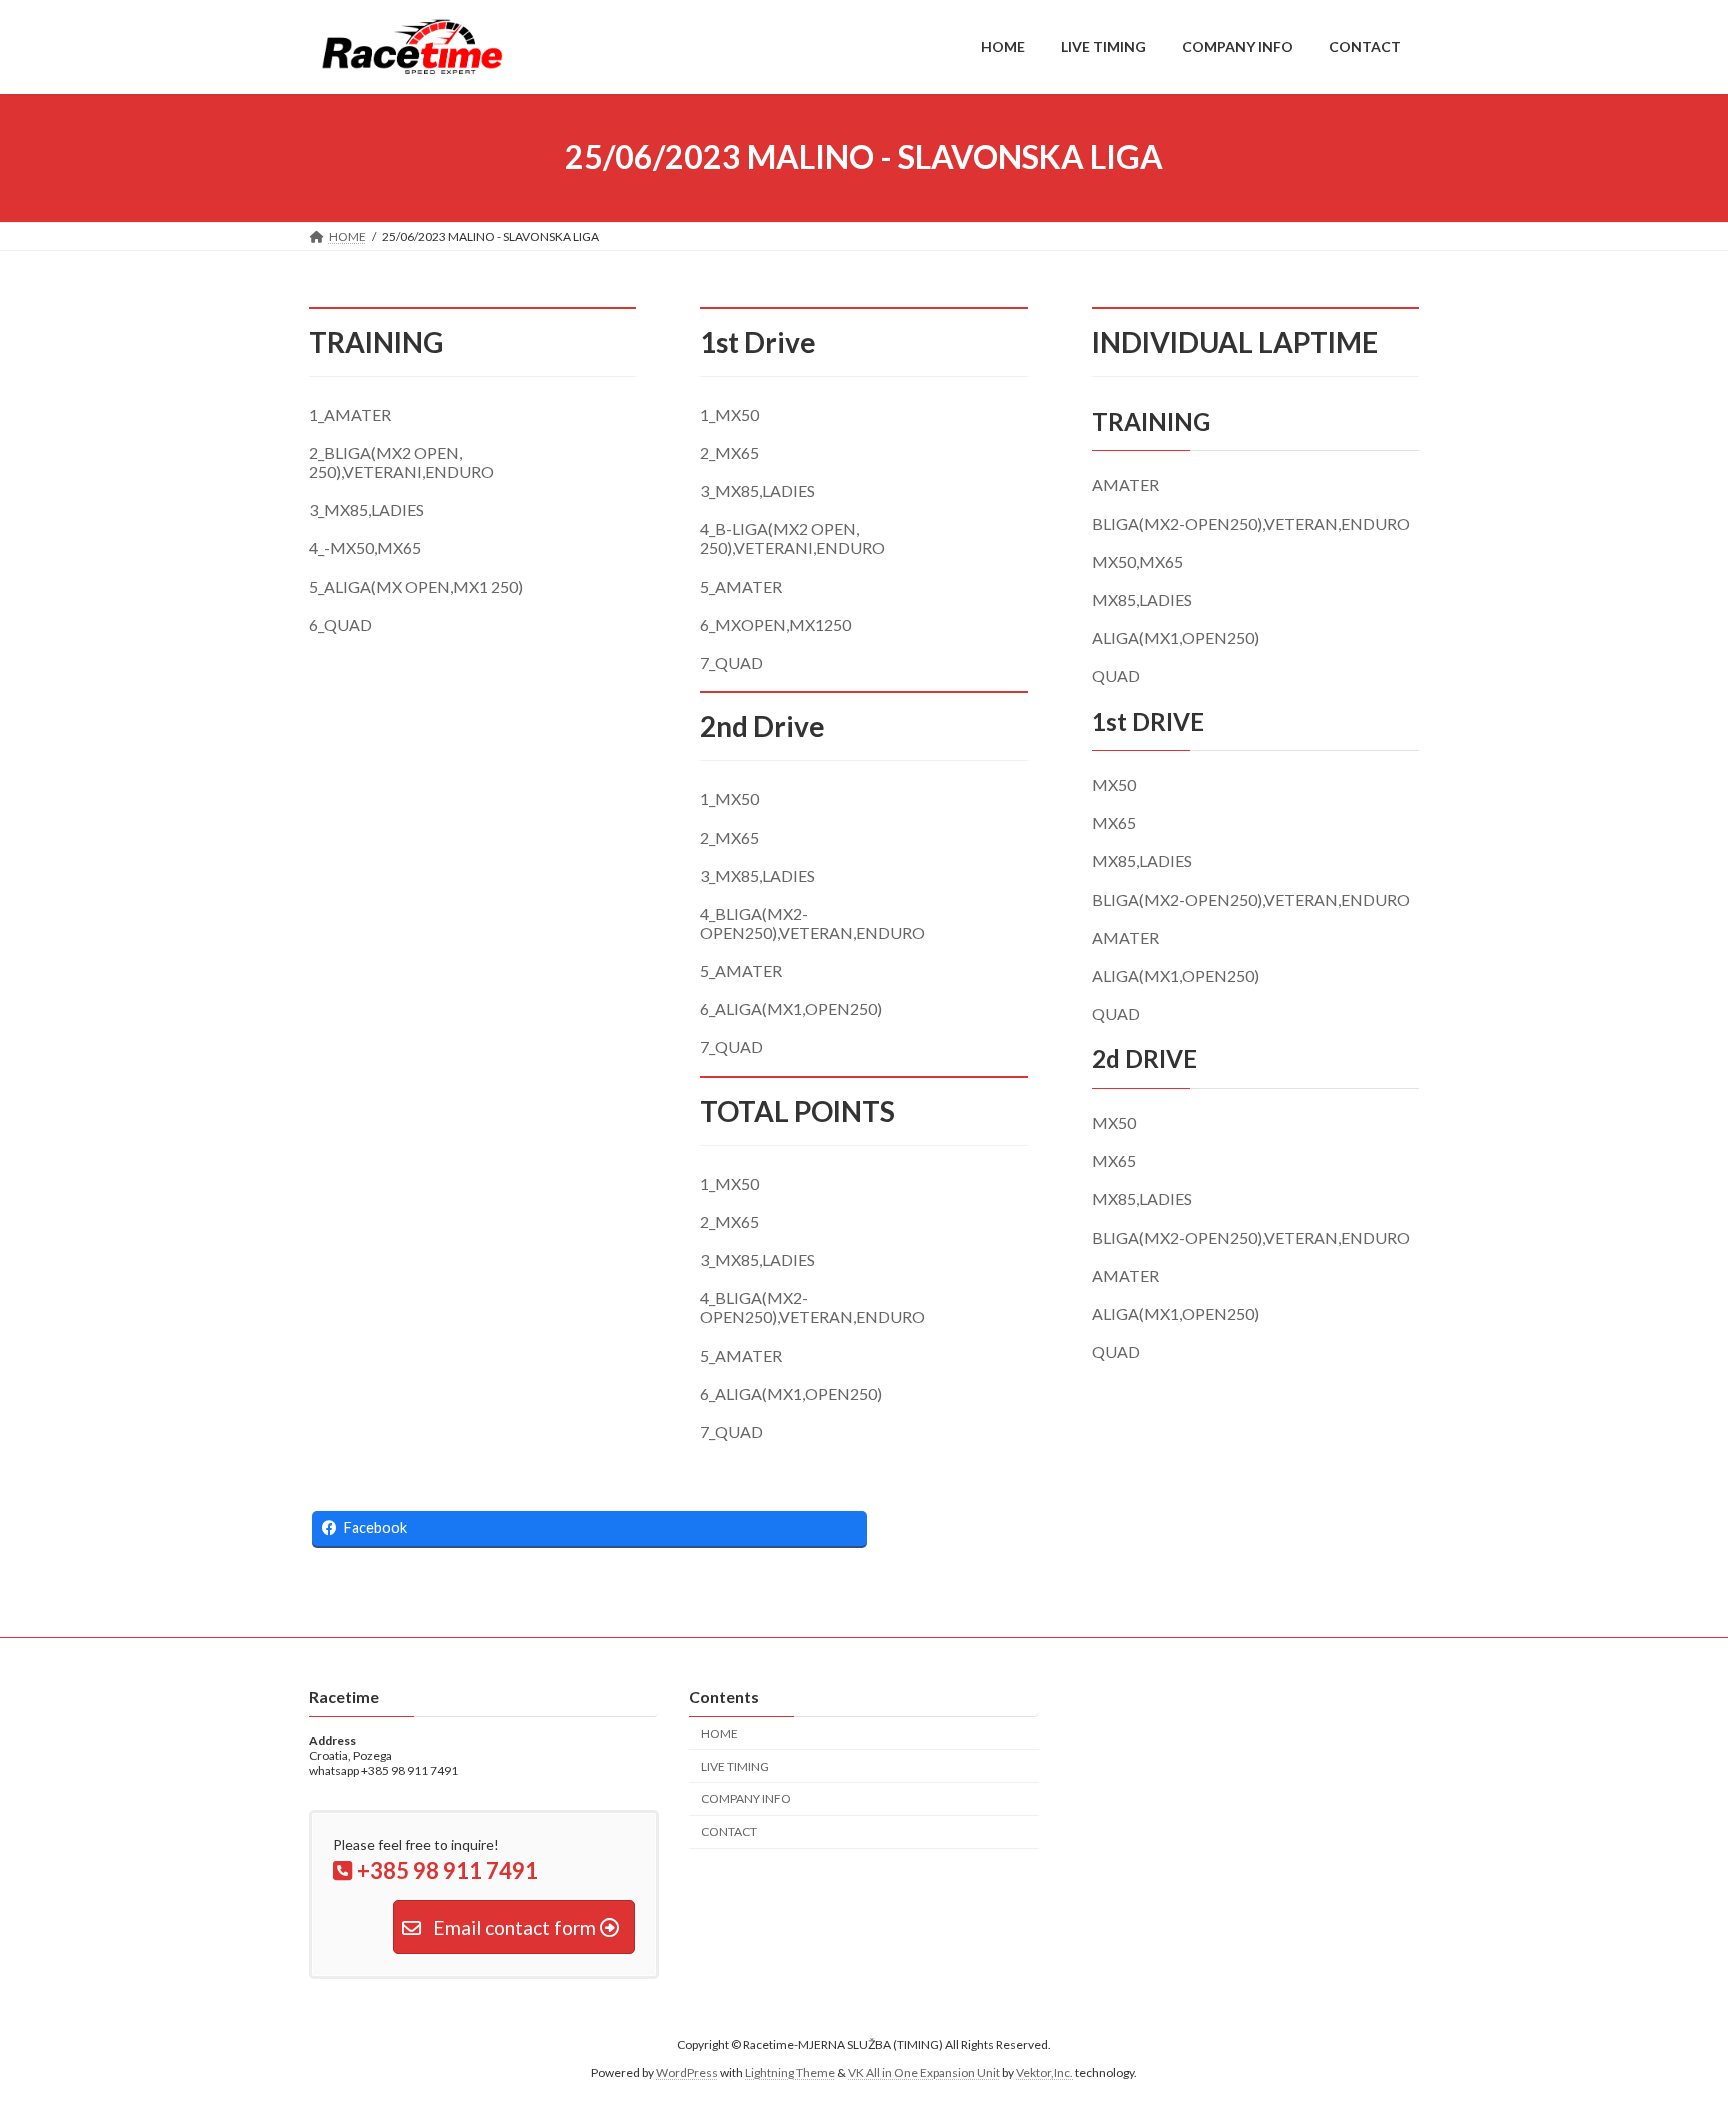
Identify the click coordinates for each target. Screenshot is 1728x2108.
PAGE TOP (1669, 2026)
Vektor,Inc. (1044, 2072)
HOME (719, 1732)
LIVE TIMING (735, 1765)
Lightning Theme (790, 2072)
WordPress (687, 2072)
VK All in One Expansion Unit (924, 2072)
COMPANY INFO (746, 1798)
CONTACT (729, 1831)
